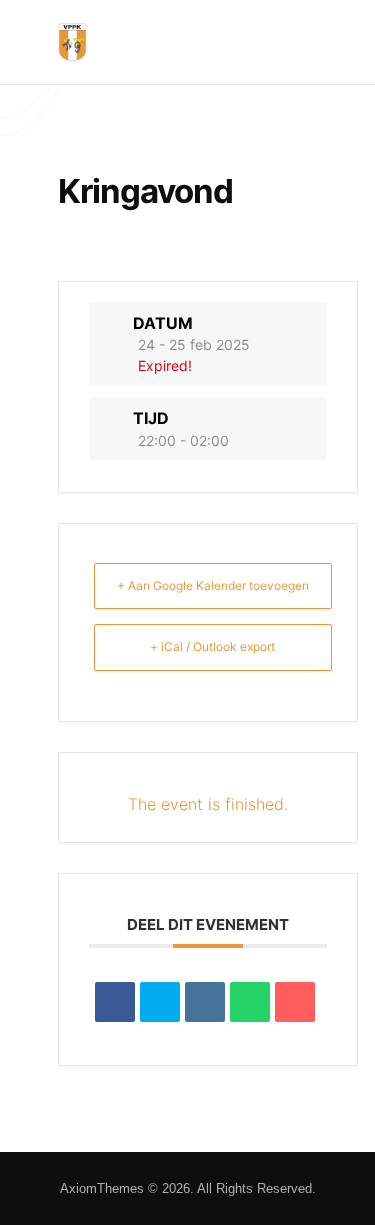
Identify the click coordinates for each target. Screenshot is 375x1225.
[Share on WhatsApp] (250, 1002)
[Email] (295, 1002)
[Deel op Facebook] (115, 1002)
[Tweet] (160, 1002)
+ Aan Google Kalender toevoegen (213, 585)
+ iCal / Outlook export (212, 646)
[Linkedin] (205, 1002)
